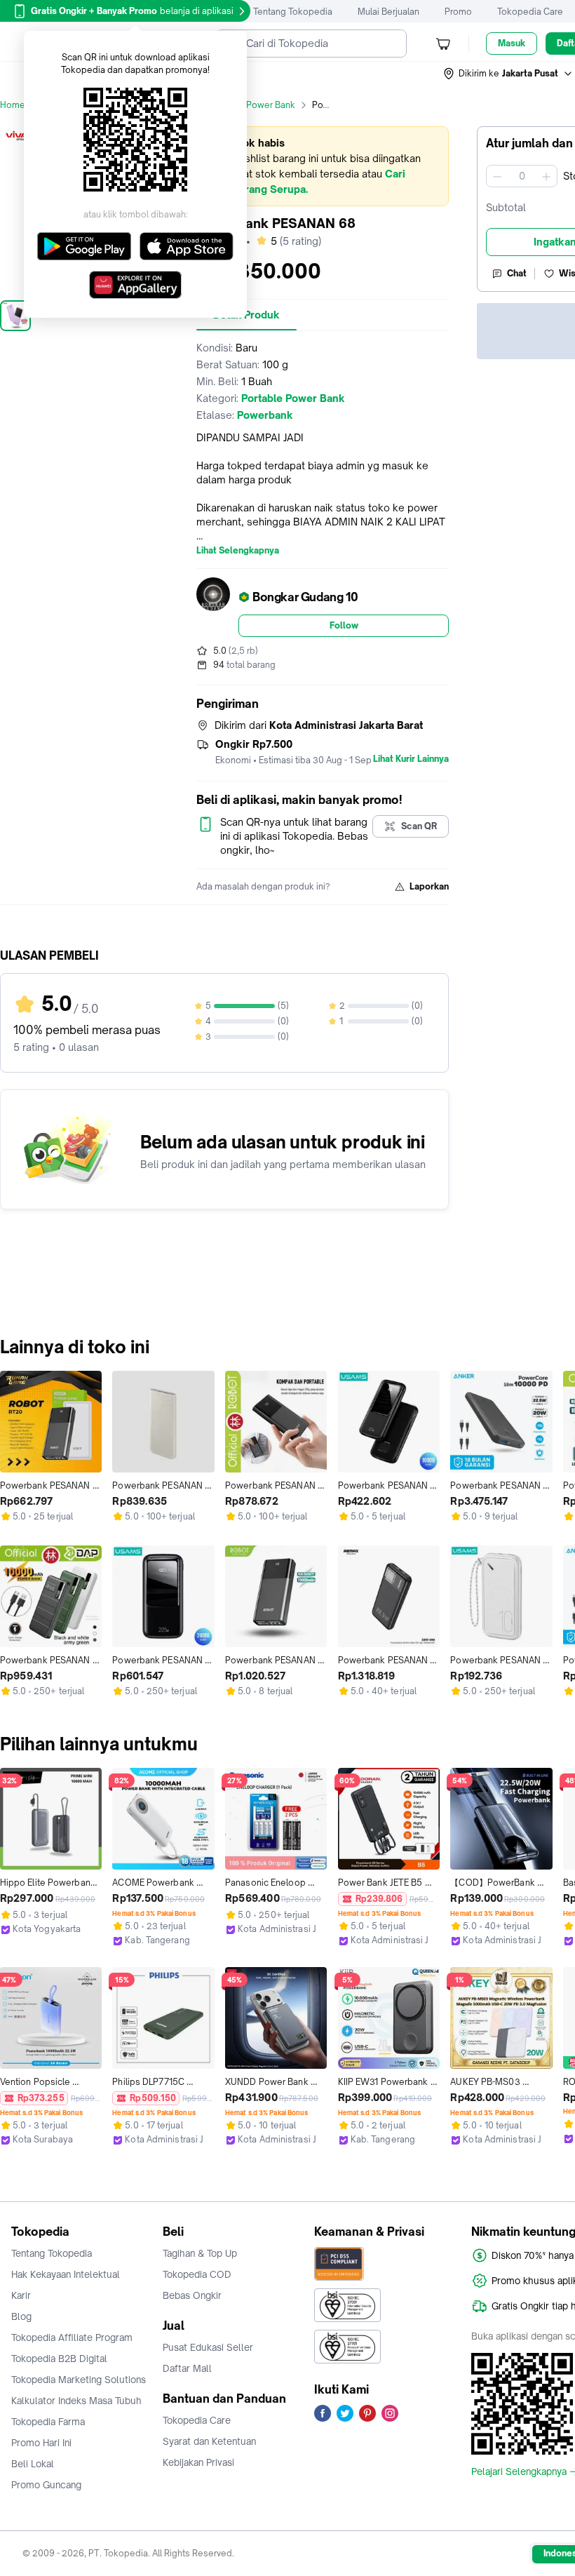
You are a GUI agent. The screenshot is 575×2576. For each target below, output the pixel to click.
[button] (508, 74)
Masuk (512, 43)
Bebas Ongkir (192, 2295)
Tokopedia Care (530, 12)
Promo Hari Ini (41, 2443)
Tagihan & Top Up (200, 2253)
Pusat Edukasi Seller (208, 2347)
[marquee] (323, 166)
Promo (458, 12)
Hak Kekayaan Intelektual (66, 2274)
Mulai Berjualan (388, 12)
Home (13, 105)
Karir (21, 2295)
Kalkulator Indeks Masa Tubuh (76, 2401)
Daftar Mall (187, 2368)
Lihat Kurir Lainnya (411, 759)
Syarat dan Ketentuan (209, 2441)
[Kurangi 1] (497, 176)
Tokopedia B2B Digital (59, 2359)
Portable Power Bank (252, 105)
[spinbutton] (522, 176)
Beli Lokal (33, 2464)
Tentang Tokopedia (293, 12)
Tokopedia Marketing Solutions (79, 2380)
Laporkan (429, 886)
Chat (517, 273)
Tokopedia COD (197, 2274)
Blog (21, 2316)
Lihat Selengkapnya (238, 551)
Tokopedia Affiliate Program (72, 2337)
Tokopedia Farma (48, 2422)
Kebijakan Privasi (198, 2462)
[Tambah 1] (546, 176)
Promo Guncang (46, 2485)
